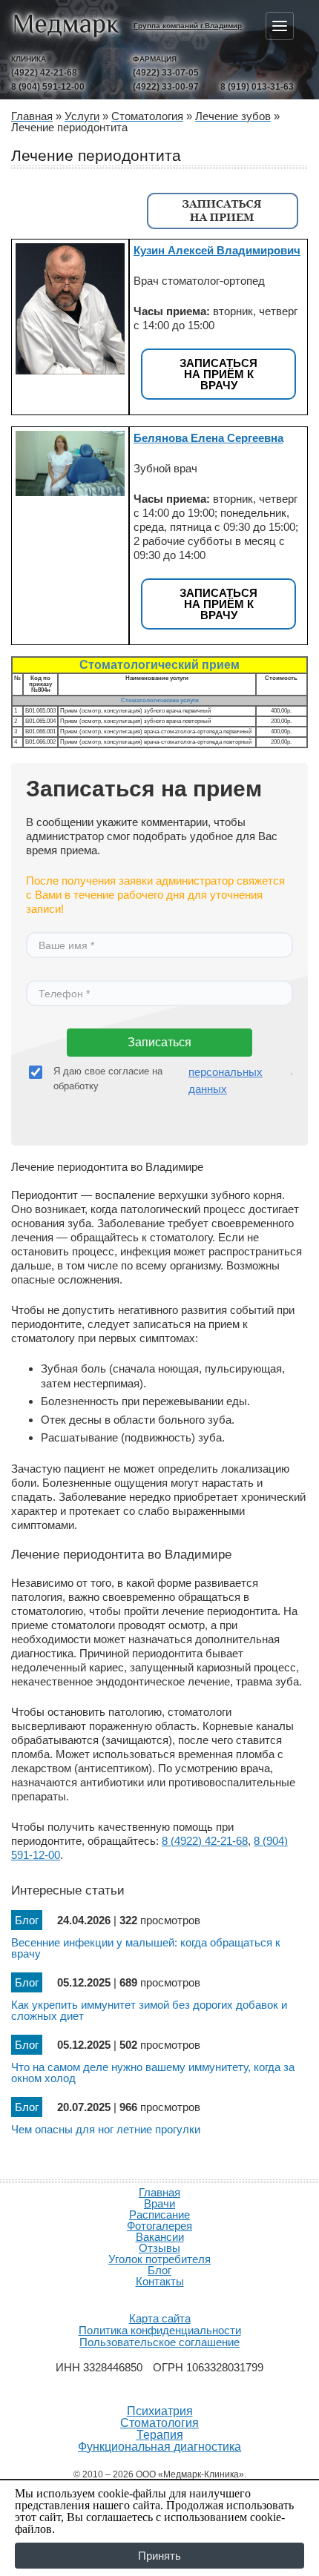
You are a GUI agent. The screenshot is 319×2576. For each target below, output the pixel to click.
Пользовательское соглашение (159, 2342)
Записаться (159, 1042)
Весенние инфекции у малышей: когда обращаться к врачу (146, 1948)
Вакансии (160, 2237)
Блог (159, 2270)
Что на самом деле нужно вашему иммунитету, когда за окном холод (153, 2073)
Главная (159, 2192)
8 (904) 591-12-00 (48, 87)
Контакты (160, 2281)
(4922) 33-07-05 (166, 73)
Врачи (159, 2203)
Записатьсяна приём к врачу (218, 374)
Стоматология (159, 2423)
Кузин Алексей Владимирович (217, 250)
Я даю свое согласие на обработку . (173, 1080)
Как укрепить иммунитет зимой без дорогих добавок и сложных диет (149, 2010)
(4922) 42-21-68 (44, 73)
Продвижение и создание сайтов (159, 2299)
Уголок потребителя (159, 2259)
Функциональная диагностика (159, 2447)
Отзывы (159, 2248)
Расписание (159, 2215)
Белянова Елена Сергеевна (208, 438)
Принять (159, 2556)
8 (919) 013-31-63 (257, 87)
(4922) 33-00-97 (166, 87)
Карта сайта (160, 2318)
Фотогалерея (159, 2226)
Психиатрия (160, 2411)
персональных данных (226, 1080)
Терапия (160, 2435)
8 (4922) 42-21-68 (205, 1841)
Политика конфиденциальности (160, 2330)
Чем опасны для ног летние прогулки (106, 2129)
